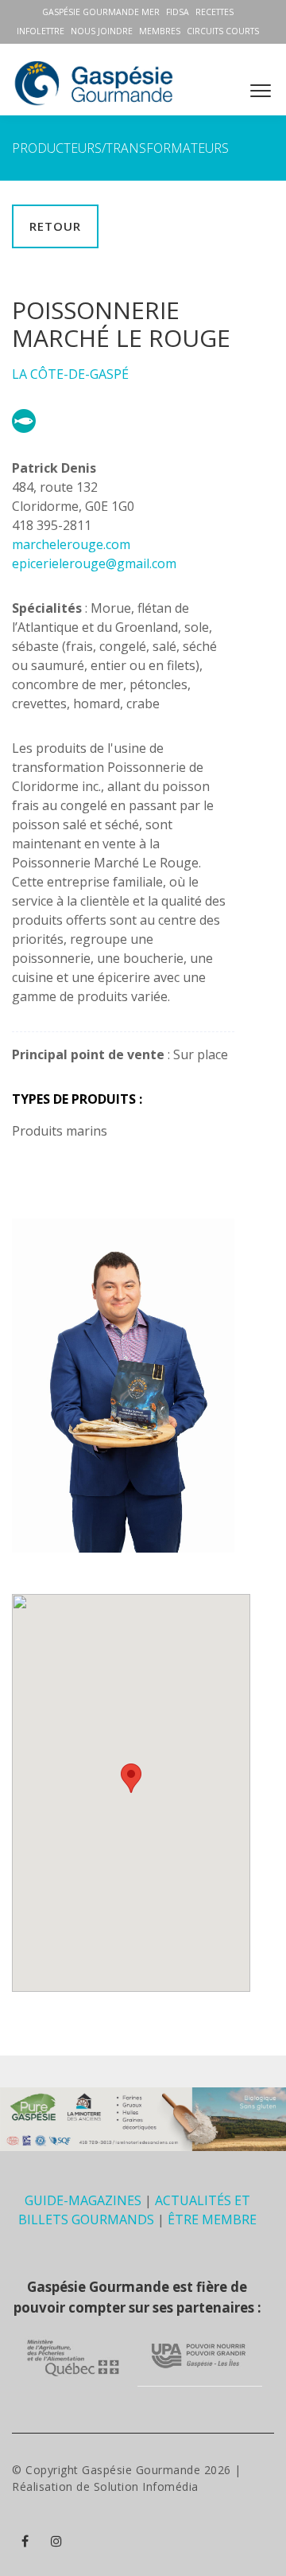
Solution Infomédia (146, 2486)
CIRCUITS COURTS (223, 31)
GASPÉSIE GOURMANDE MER (101, 12)
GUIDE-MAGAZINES (83, 2200)
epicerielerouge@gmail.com (94, 563)
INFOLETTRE (41, 31)
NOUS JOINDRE (102, 31)
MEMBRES (160, 31)
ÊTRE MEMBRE (212, 2219)
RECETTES (214, 12)
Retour (55, 226)
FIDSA (178, 12)
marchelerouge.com (71, 544)
